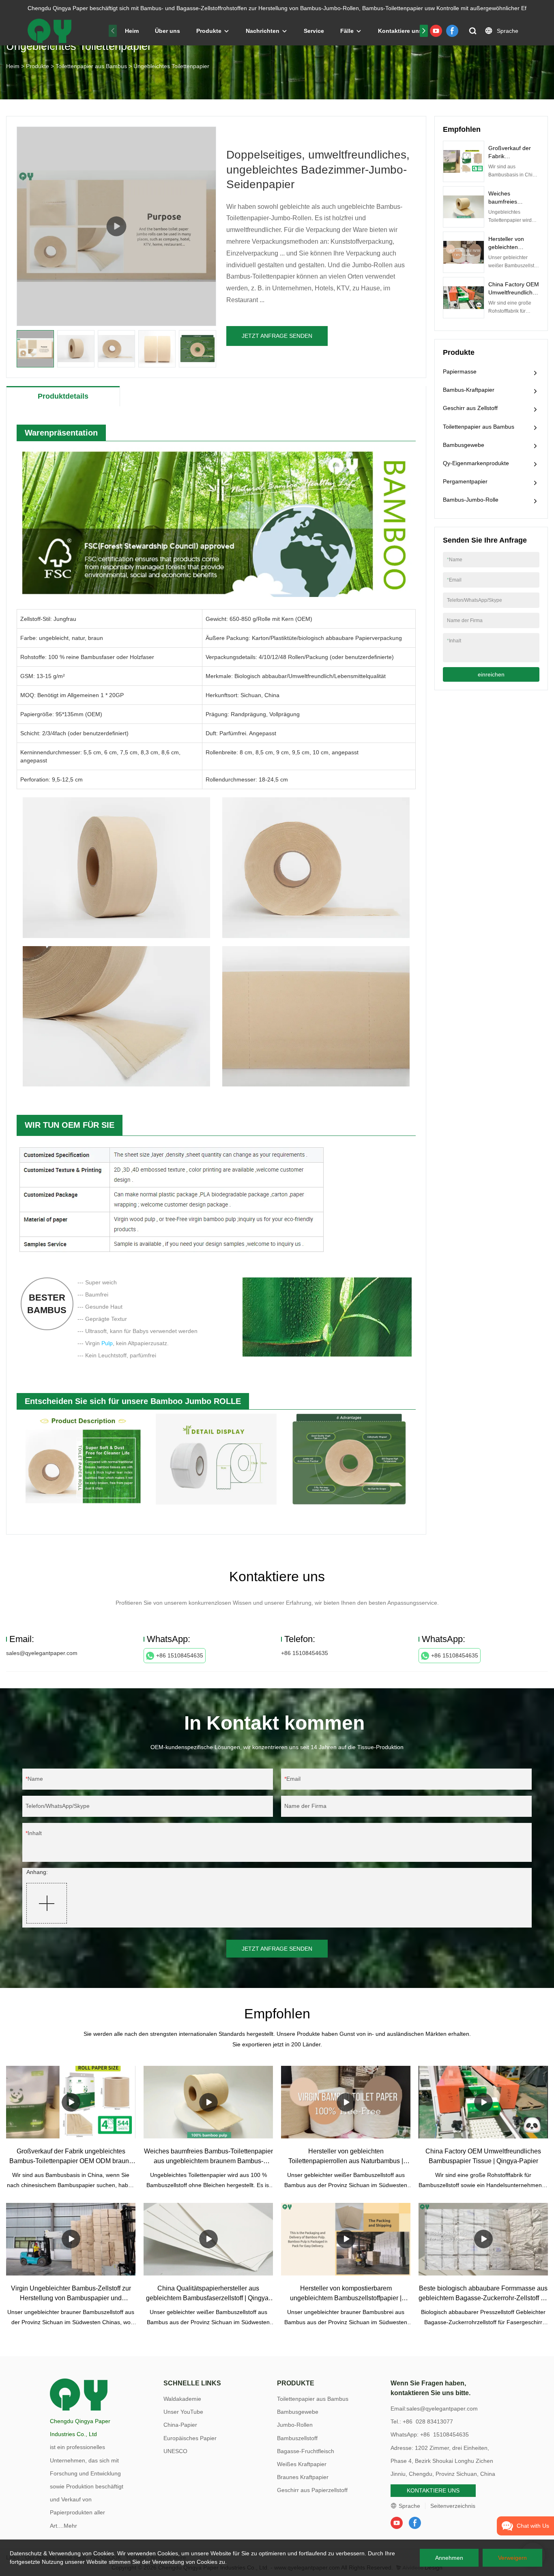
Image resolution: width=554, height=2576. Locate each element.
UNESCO (175, 2451)
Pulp (107, 1343)
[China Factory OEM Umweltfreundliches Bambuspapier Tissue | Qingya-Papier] (483, 2102)
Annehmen (449, 2558)
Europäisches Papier (190, 2438)
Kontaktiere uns (400, 31)
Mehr (70, 2526)
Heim (132, 31)
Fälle (347, 31)
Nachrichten (263, 31)
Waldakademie (182, 2399)
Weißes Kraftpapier (302, 2464)
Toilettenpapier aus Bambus (91, 66)
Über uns (167, 31)
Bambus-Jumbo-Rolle (471, 500)
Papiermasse (460, 371)
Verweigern (512, 2558)
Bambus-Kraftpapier (469, 390)
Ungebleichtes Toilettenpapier (171, 66)
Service (314, 31)
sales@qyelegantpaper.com (42, 1653)
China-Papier (180, 2425)
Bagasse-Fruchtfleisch (306, 2451)
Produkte (209, 31)
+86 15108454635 (180, 1655)
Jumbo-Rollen (295, 2425)
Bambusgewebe (464, 445)
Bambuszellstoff (297, 2438)
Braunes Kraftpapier (303, 2477)
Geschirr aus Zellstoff (470, 408)
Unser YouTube (183, 2412)
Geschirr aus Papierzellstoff (312, 2490)
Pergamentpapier (465, 481)
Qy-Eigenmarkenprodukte (476, 463)
